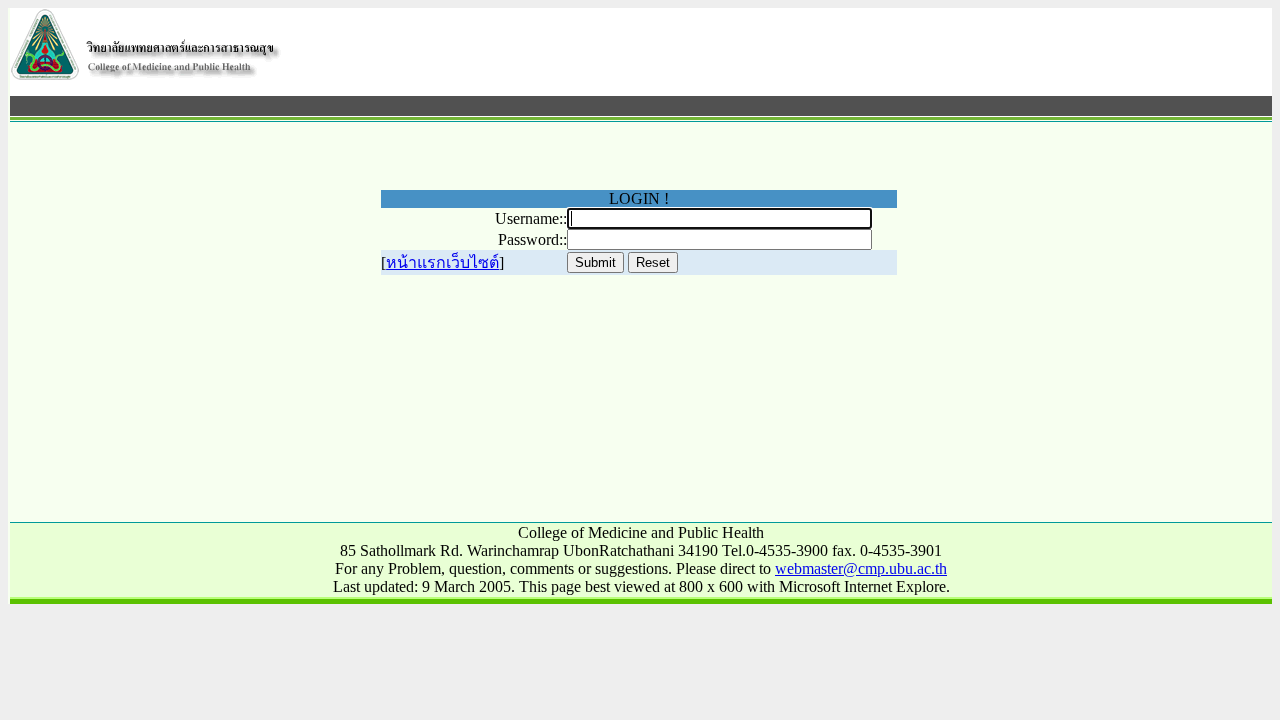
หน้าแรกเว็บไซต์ (442, 262)
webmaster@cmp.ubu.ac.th (861, 568)
